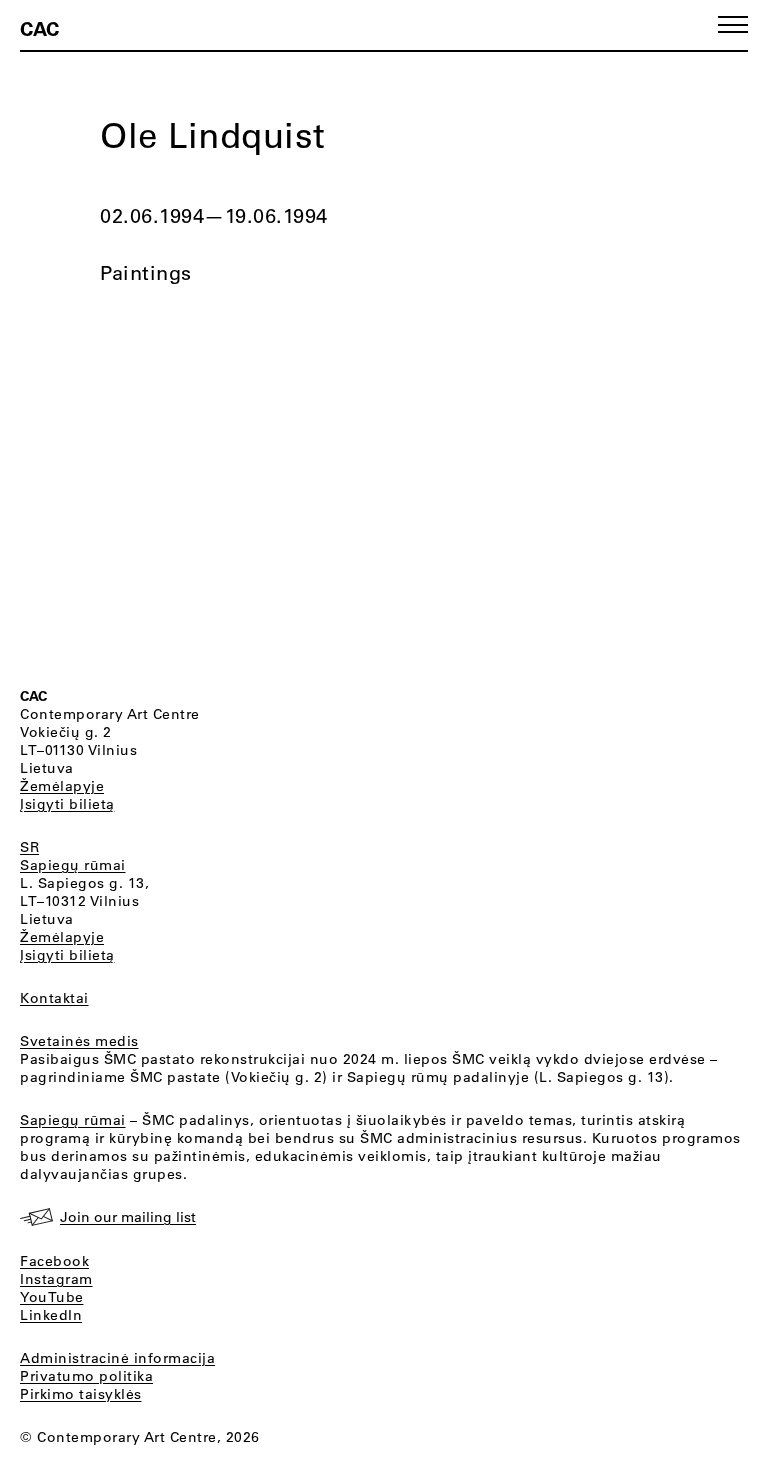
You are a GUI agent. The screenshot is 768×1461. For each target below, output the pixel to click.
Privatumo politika (86, 1376)
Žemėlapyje (62, 786)
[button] (733, 24)
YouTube (52, 1297)
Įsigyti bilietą (67, 804)
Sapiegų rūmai (73, 865)
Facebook (54, 1261)
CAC (39, 28)
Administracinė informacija (117, 1358)
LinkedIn (51, 1315)
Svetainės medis (79, 1041)
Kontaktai (54, 998)
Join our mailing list (128, 1217)
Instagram (56, 1279)
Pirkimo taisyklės (81, 1394)
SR (29, 847)
